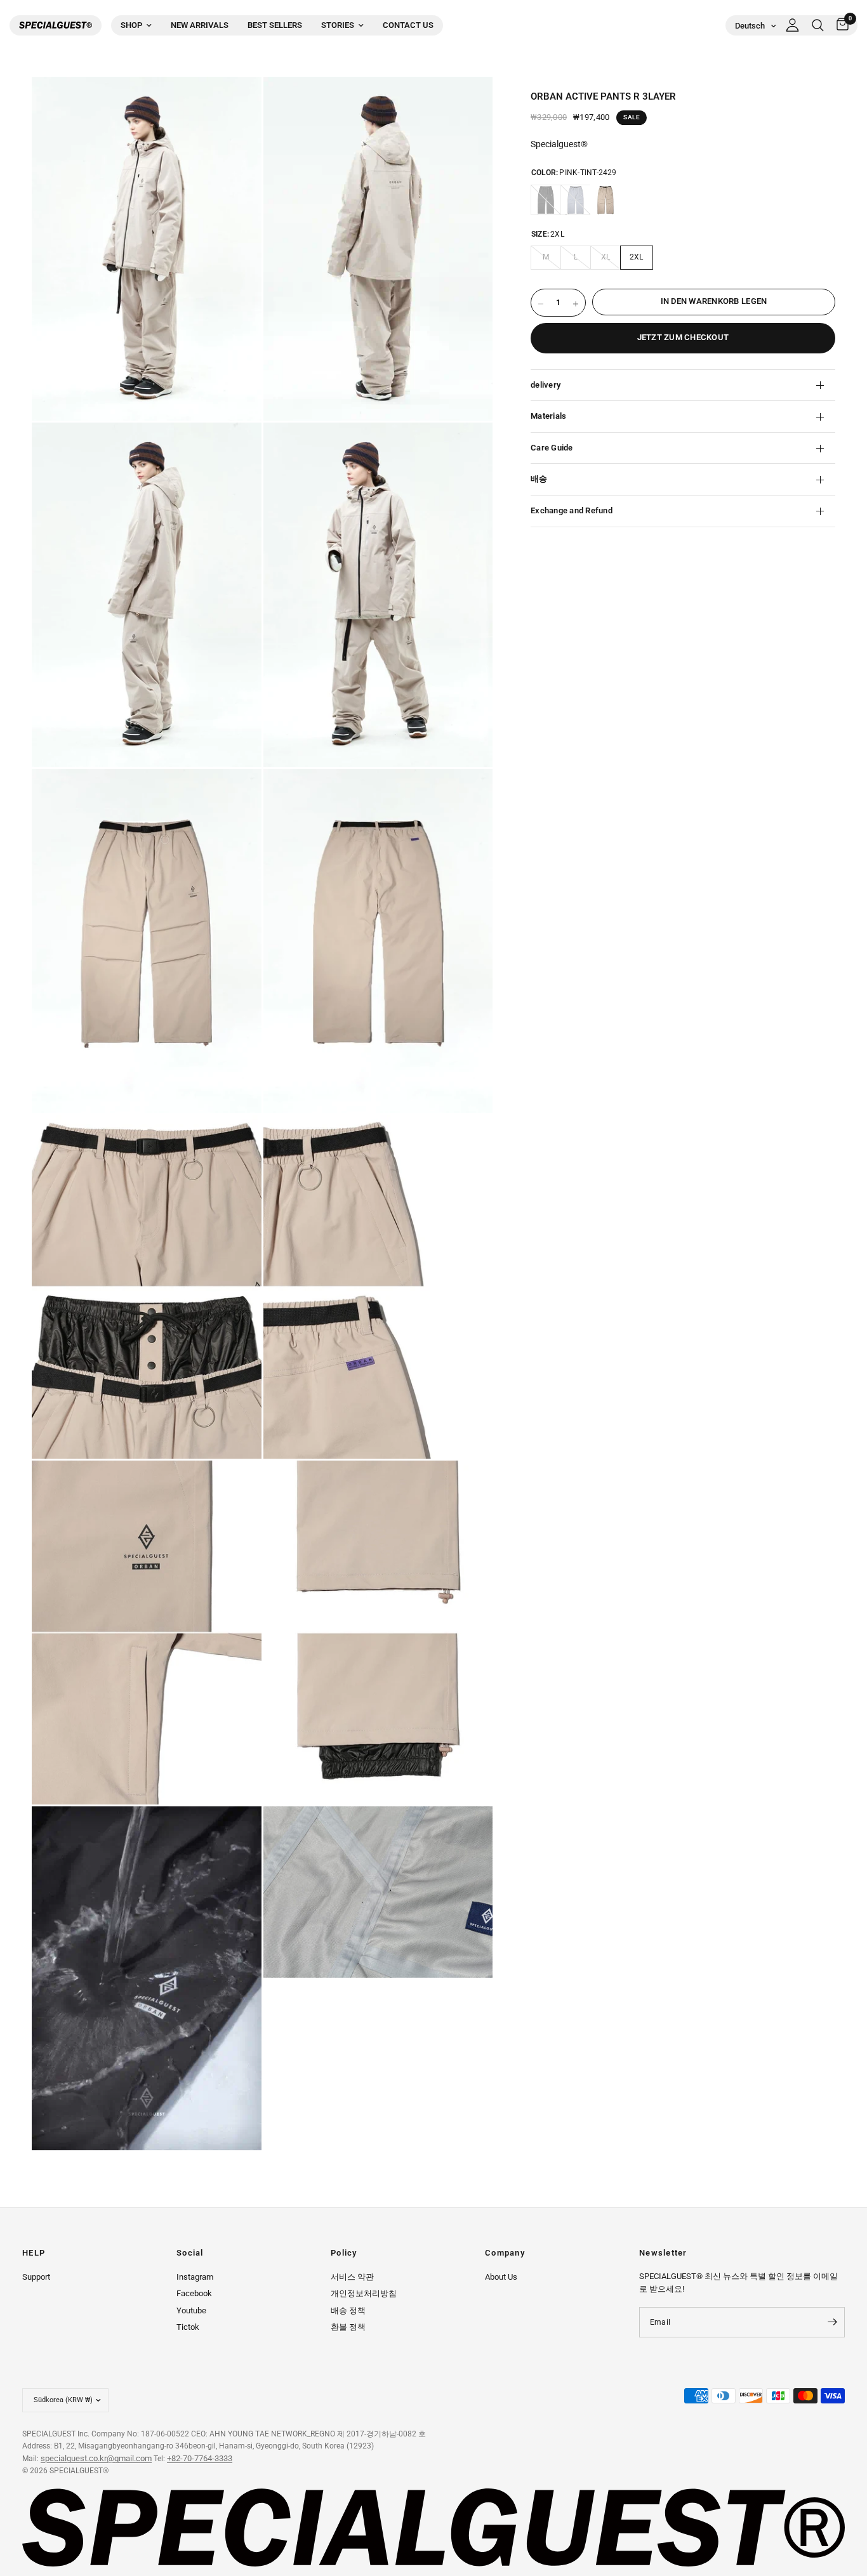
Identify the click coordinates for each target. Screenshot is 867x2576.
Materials (548, 416)
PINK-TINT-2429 (606, 200)
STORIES (338, 25)
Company (505, 2253)
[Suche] (818, 25)
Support (36, 2277)
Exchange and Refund (572, 510)
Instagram (195, 2277)
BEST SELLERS (275, 25)
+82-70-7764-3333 (200, 2458)
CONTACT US (408, 25)
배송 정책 (348, 2310)
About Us (501, 2277)
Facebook (194, 2293)
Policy (344, 2253)
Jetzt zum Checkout (683, 337)
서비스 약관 (352, 2277)
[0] (839, 25)
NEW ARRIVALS (200, 25)
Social (190, 2253)
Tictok (188, 2327)
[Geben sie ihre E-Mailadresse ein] (832, 2322)
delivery (546, 385)
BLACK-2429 (546, 200)
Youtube (191, 2310)
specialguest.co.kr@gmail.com (96, 2458)
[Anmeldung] (792, 25)
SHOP (131, 25)
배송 (539, 479)
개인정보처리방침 (364, 2293)
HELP (34, 2253)
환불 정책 (348, 2327)
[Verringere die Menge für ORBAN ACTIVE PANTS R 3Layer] (541, 304)
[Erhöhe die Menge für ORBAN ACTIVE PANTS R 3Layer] (576, 304)
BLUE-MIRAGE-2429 (576, 200)
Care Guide (552, 448)
